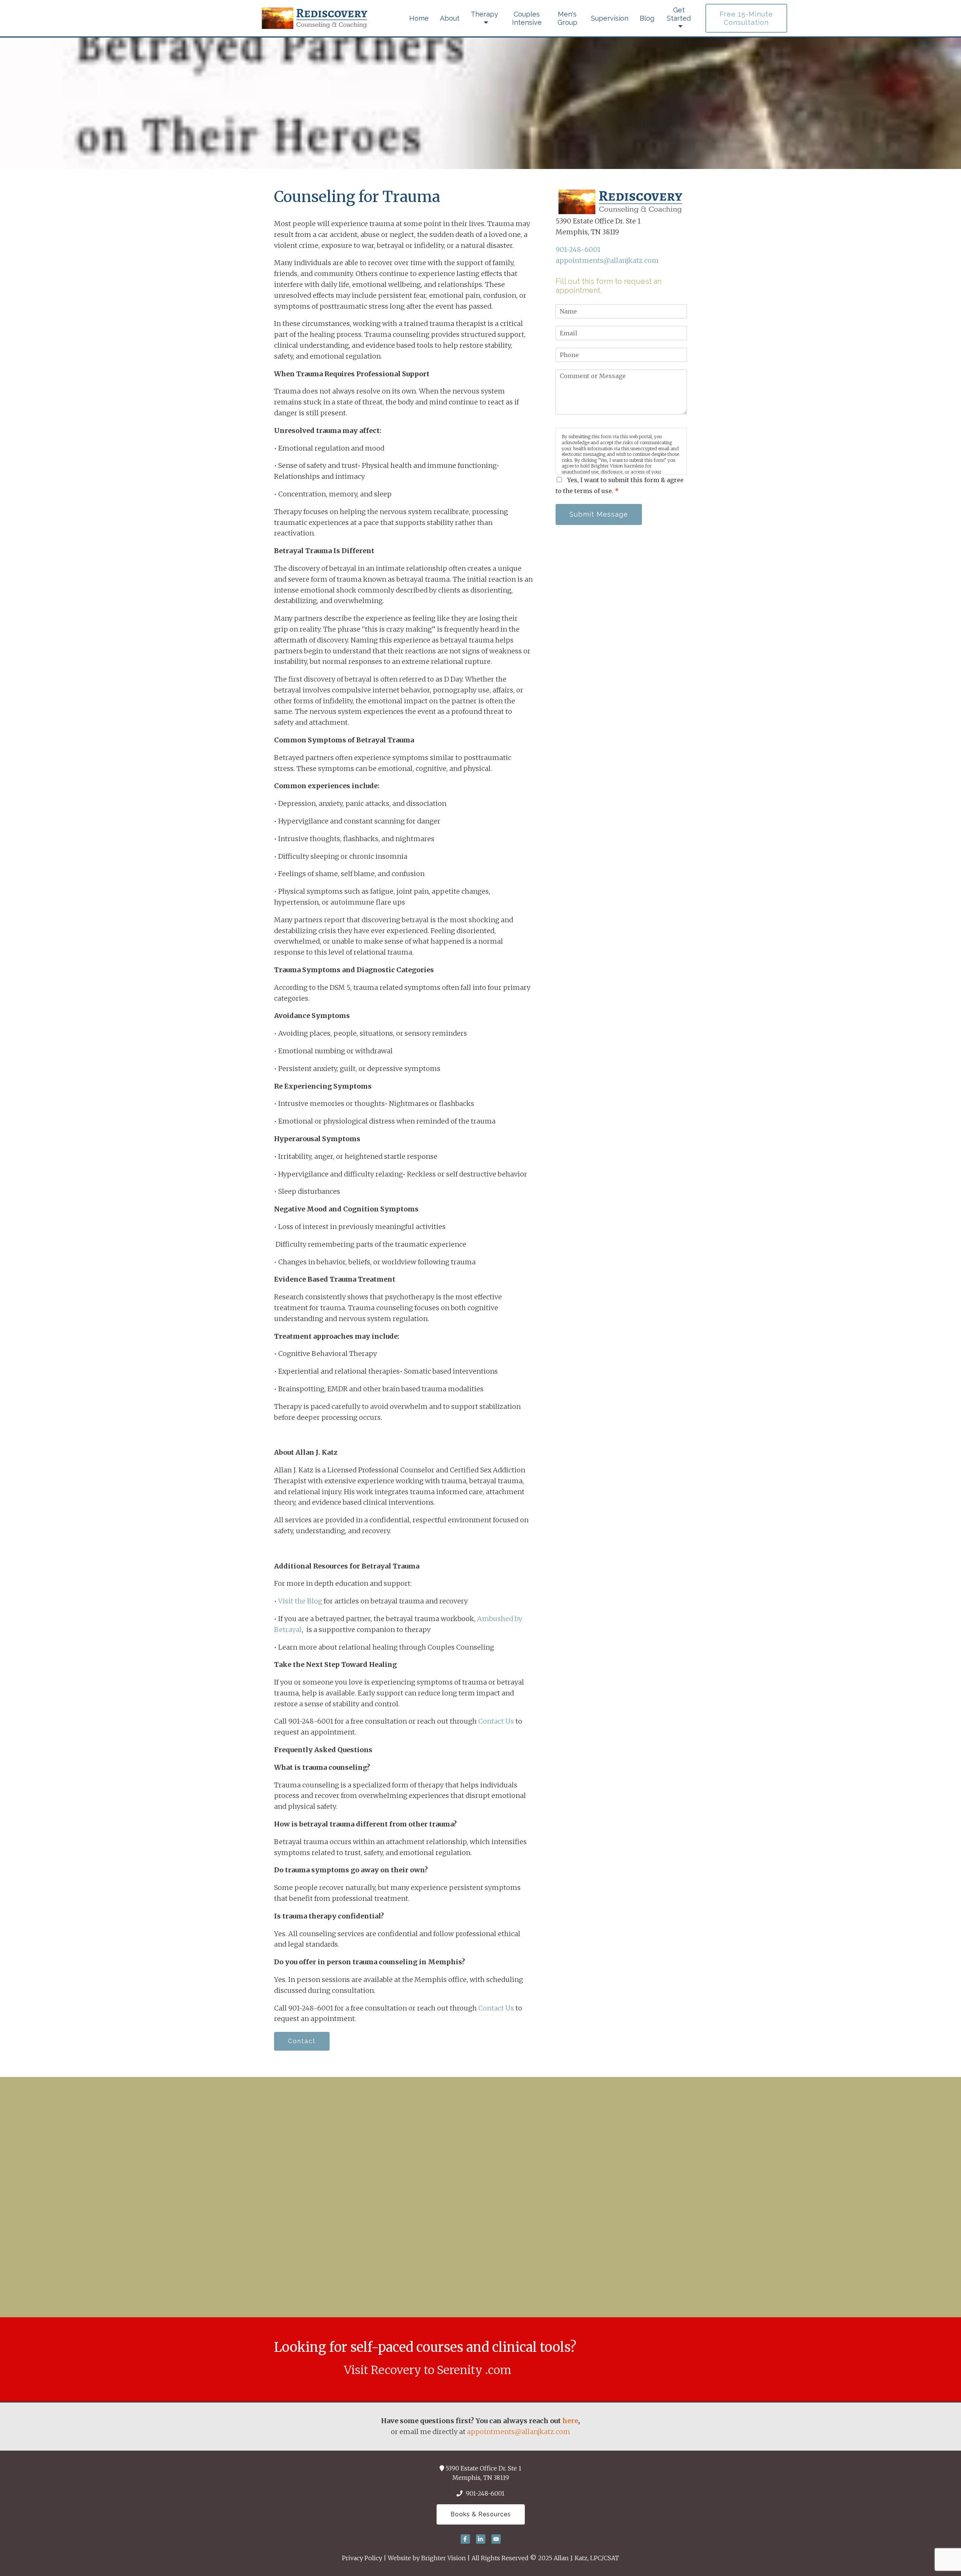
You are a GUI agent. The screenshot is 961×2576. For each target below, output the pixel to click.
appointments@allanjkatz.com (607, 260)
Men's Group (567, 18)
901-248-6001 (578, 250)
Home (419, 18)
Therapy (484, 14)
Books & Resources (481, 2514)
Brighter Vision (444, 2558)
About (450, 18)
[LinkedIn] (481, 2539)
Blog (647, 18)
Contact (302, 2041)
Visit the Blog (301, 1601)
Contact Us (495, 1721)
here (570, 2421)
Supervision (610, 18)
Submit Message (599, 514)
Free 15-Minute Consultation (746, 18)
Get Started (679, 14)
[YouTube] (496, 2539)
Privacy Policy (362, 2558)
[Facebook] (465, 2539)
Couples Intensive (527, 18)
